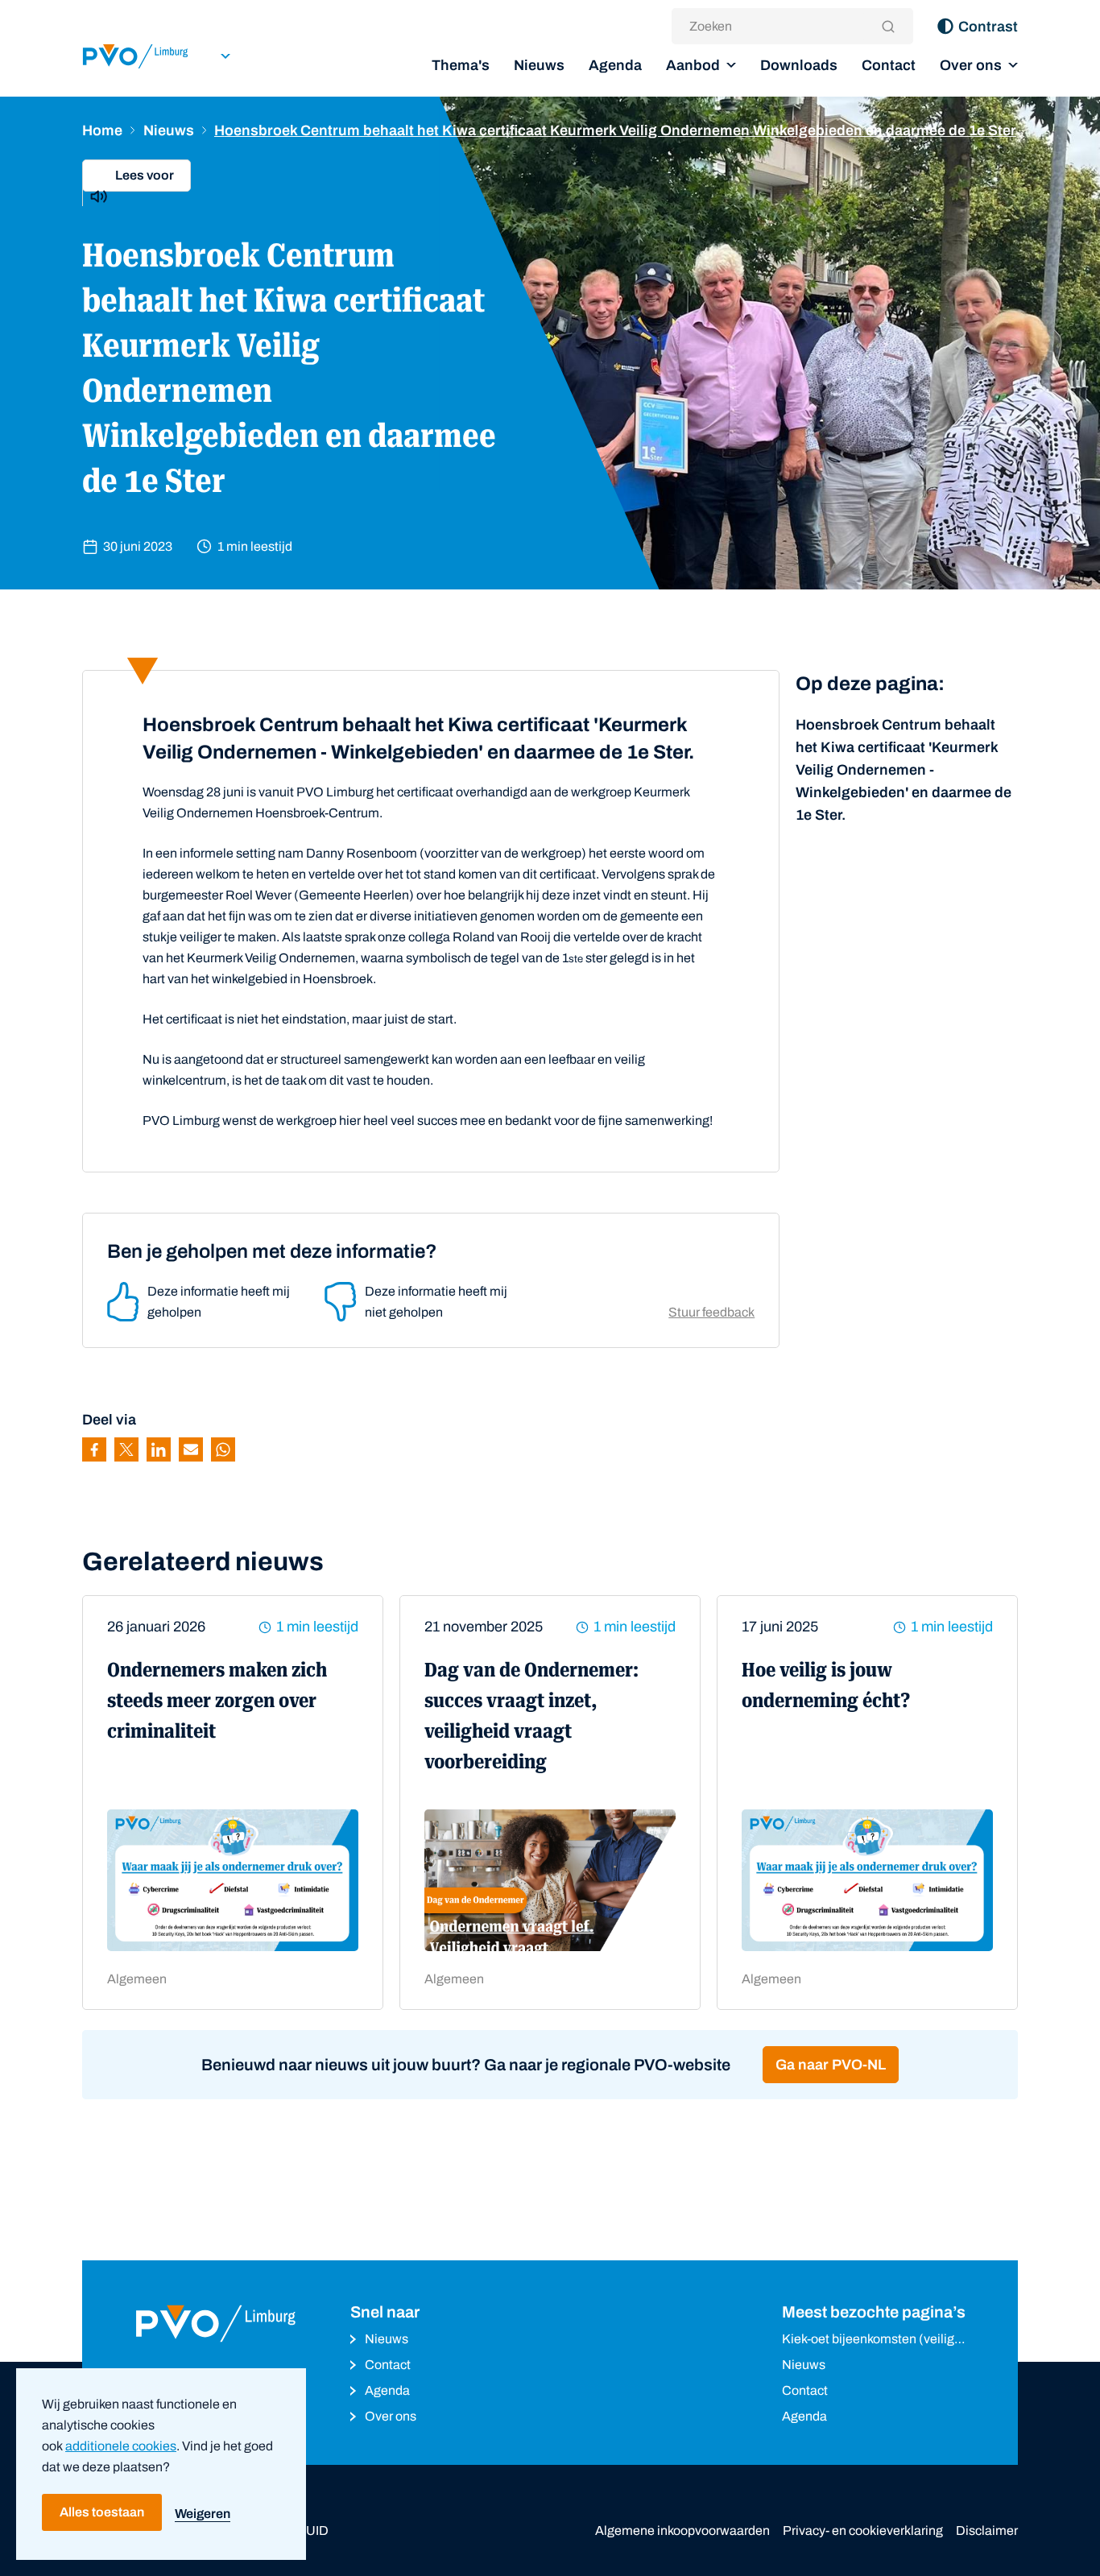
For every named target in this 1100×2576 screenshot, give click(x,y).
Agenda (615, 65)
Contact (889, 65)
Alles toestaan (102, 2512)
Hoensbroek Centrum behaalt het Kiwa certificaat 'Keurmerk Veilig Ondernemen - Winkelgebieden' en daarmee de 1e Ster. (904, 770)
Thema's (461, 65)
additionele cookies (121, 2446)
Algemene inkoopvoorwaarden (682, 2531)
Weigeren (203, 2514)
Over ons (971, 65)
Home (102, 130)
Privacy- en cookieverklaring (863, 2531)
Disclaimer (987, 2531)
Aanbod (693, 65)
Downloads (799, 65)
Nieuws (539, 65)
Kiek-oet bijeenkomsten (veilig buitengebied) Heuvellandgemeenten (868, 2340)
